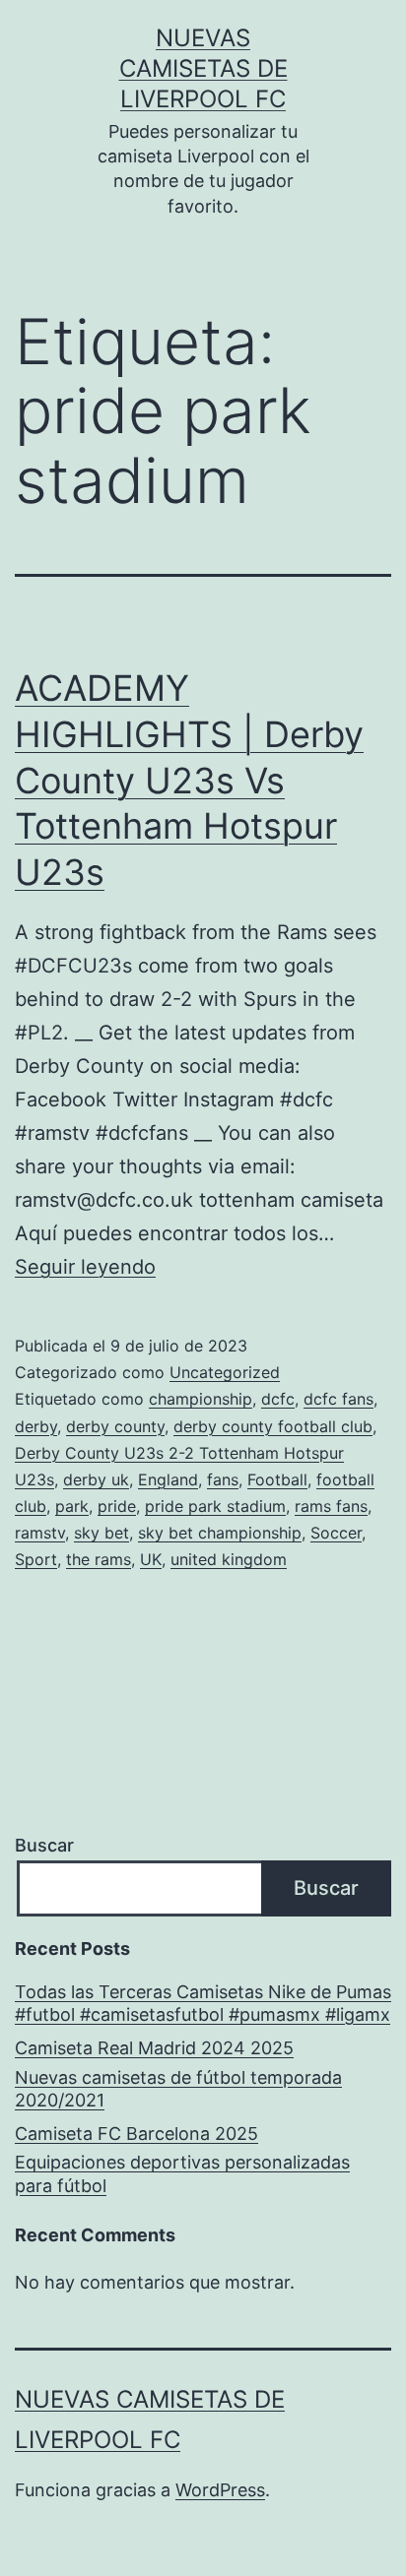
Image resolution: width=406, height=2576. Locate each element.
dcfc (278, 1399)
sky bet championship (220, 1533)
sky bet (101, 1533)
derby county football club (273, 1426)
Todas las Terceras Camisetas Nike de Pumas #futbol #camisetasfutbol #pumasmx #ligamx (203, 2003)
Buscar (44, 1845)
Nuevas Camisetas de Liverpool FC (203, 68)
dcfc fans (338, 1399)
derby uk (96, 1479)
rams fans (331, 1506)
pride (117, 1506)
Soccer (336, 1533)
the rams (99, 1559)
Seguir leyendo (85, 1267)
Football (277, 1479)
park (72, 1506)
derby (36, 1426)
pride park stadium (215, 1506)
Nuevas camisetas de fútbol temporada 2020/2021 (178, 2089)
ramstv (40, 1533)
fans (223, 1479)
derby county (115, 1426)
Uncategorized (225, 1372)
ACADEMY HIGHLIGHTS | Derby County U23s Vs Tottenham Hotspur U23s (189, 780)
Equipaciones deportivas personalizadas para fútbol (182, 2173)
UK (151, 1559)
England (168, 1479)
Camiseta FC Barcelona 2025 (136, 2134)
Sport (36, 1559)
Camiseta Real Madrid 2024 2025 (154, 2048)
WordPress (220, 2490)
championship (201, 1399)
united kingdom (229, 1559)
